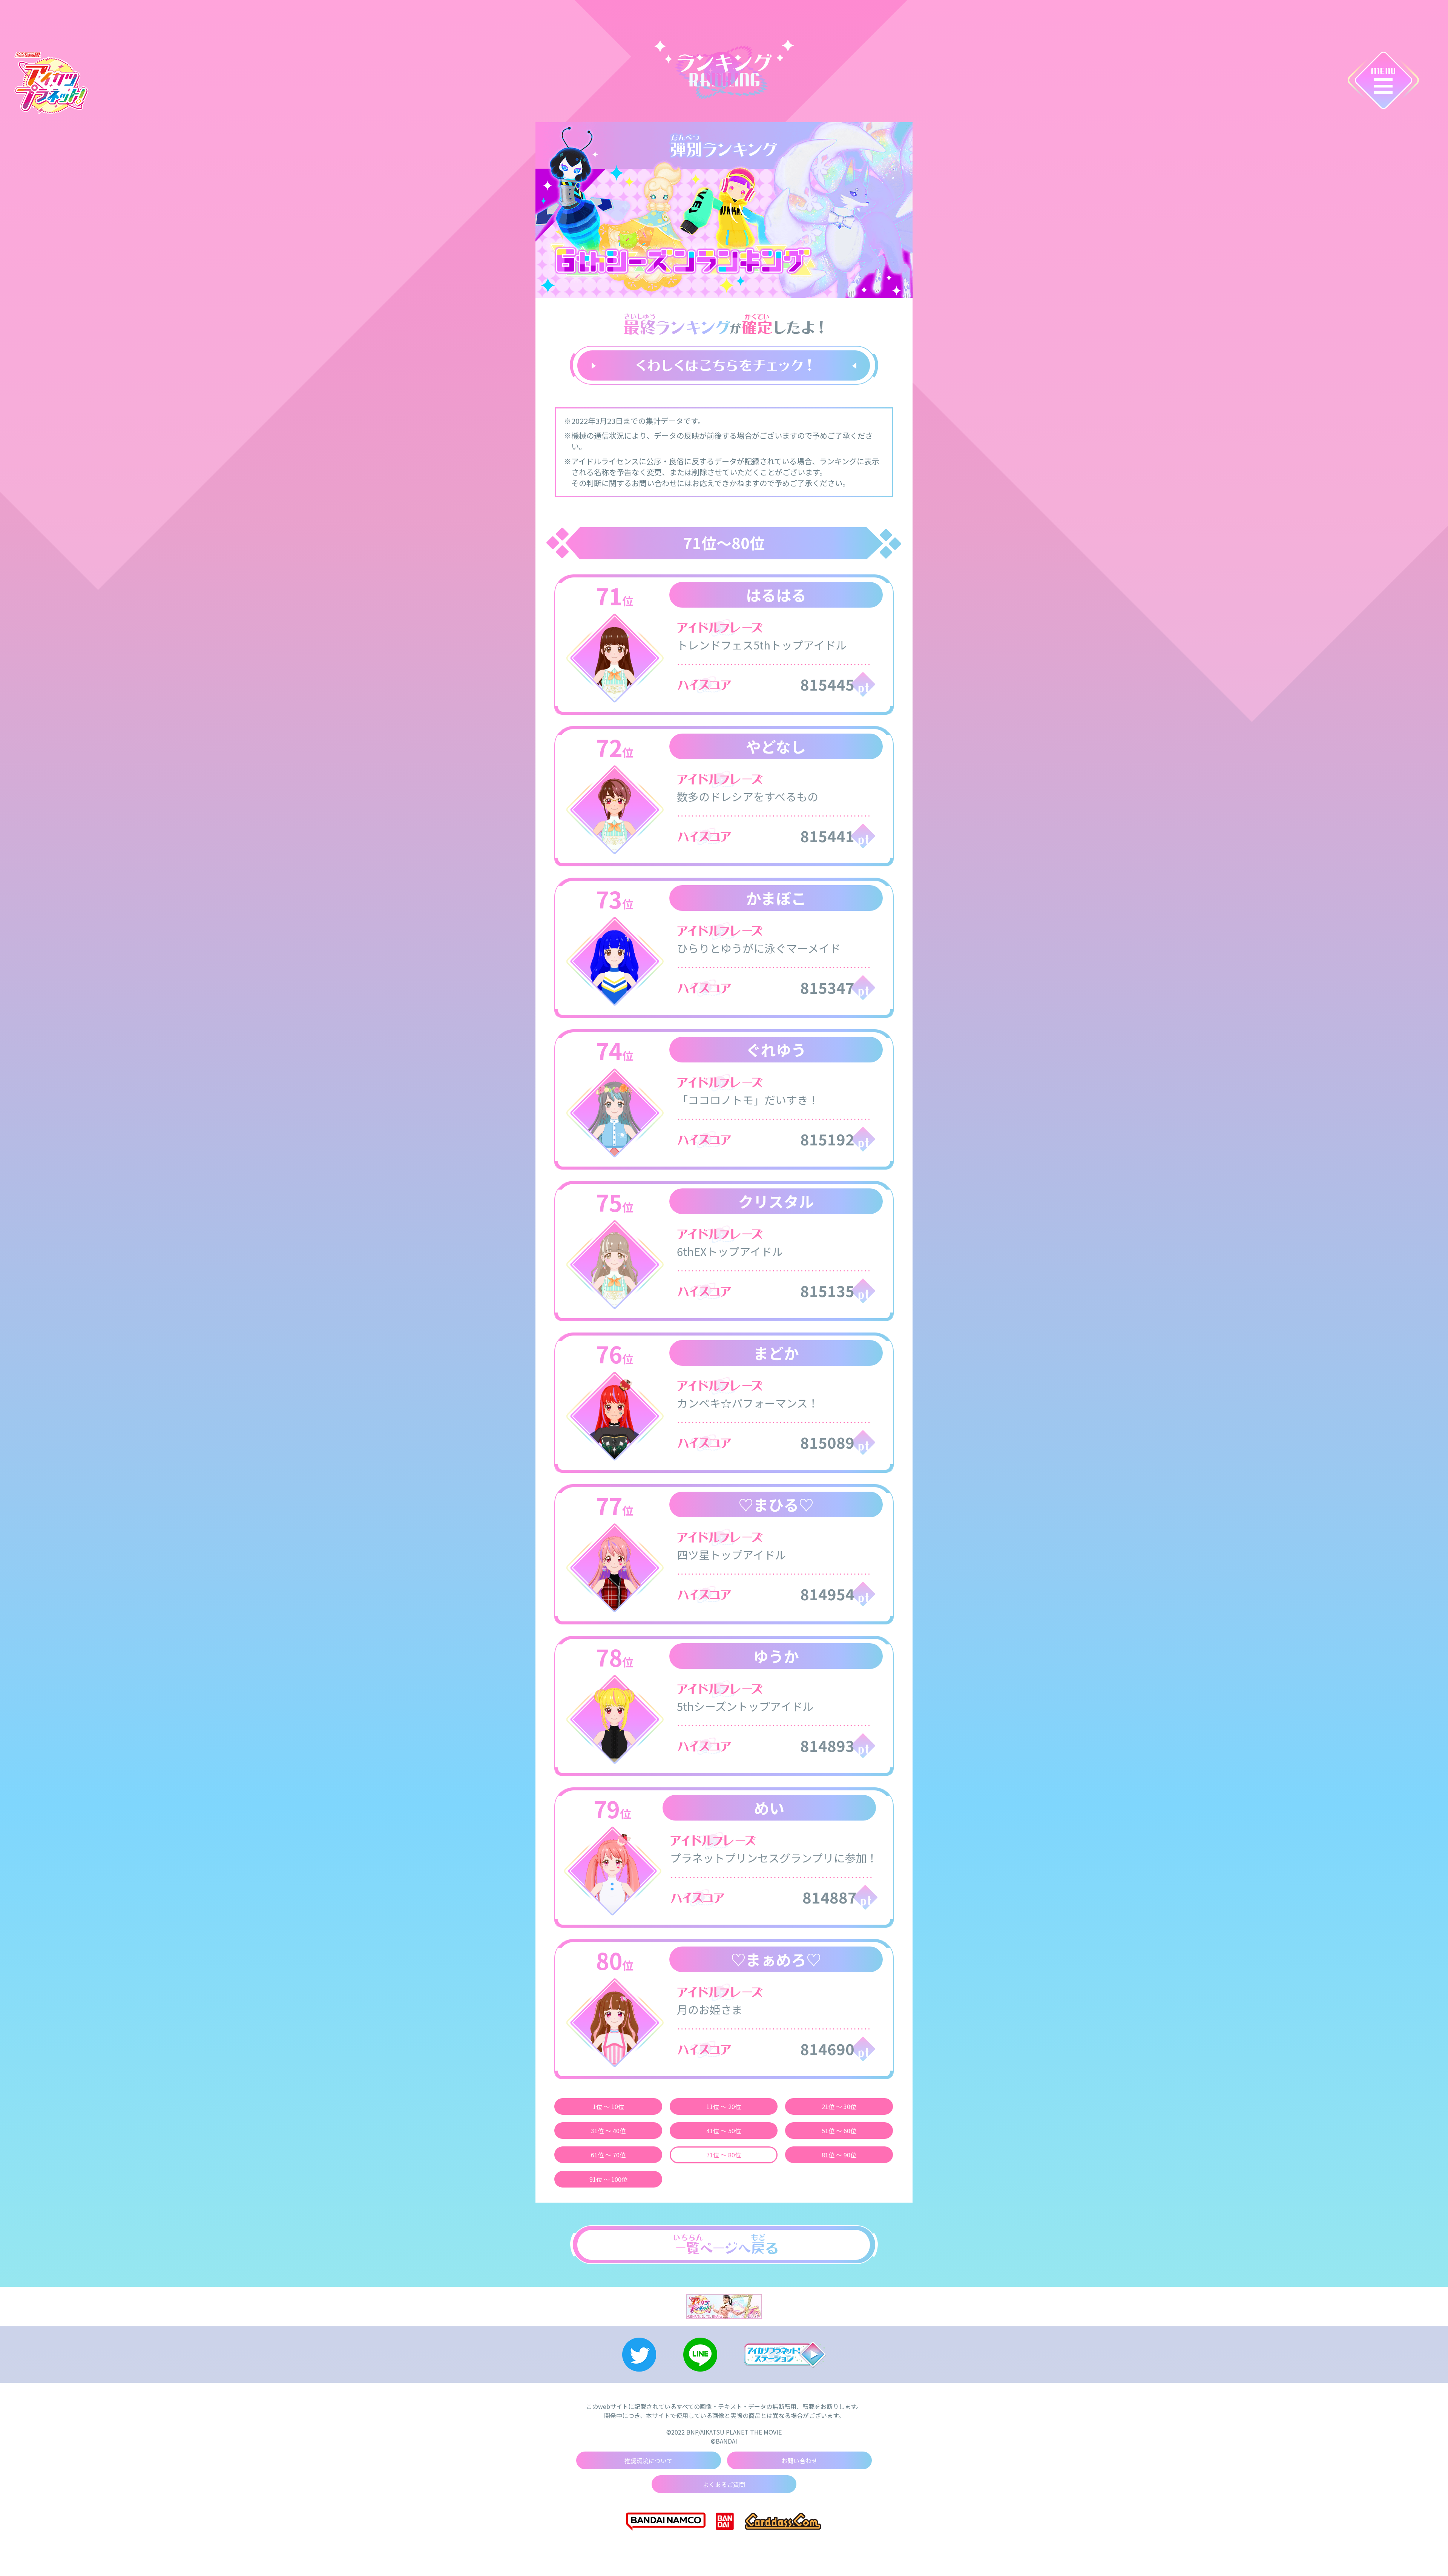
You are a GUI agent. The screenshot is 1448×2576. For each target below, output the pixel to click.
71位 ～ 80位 (724, 2155)
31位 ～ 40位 (608, 2131)
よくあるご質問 (724, 2484)
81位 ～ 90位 (839, 2155)
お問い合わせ (799, 2461)
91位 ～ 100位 (608, 2179)
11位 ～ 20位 (724, 2106)
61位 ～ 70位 (608, 2155)
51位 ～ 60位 (839, 2131)
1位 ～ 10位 (608, 2106)
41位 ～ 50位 (724, 2131)
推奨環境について (649, 2461)
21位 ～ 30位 (839, 2106)
